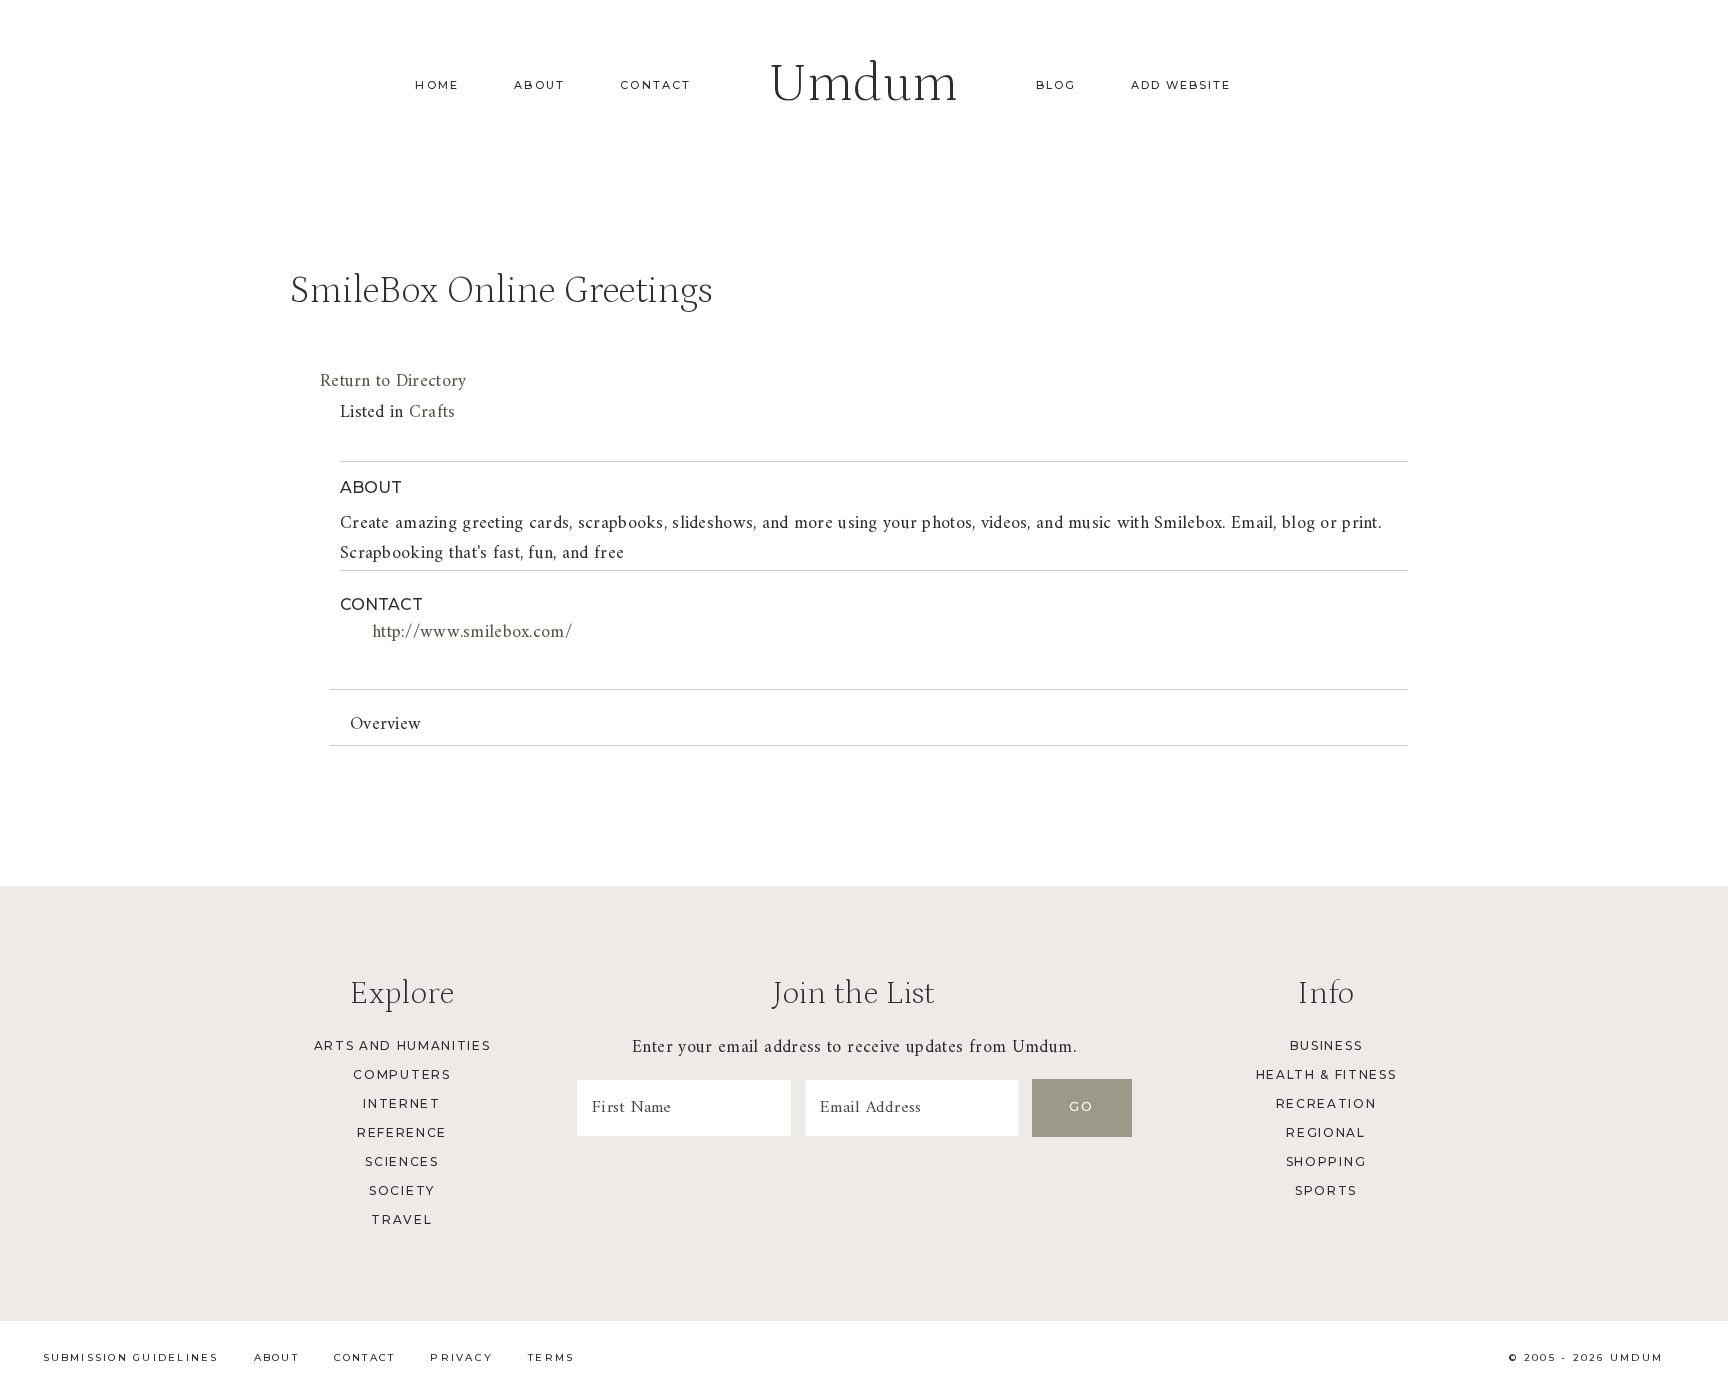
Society (402, 1190)
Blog (1056, 85)
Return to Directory (393, 381)
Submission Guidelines (131, 1357)
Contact (655, 85)
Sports (1326, 1190)
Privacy (461, 1357)
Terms (551, 1357)
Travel (401, 1219)
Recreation (1326, 1103)
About (539, 85)
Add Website (1181, 85)
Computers (401, 1074)
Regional (1325, 1132)
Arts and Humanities (402, 1045)
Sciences (401, 1161)
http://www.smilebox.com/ (472, 632)
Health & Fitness (1326, 1074)
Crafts (432, 412)
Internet (401, 1103)
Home (437, 85)
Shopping (1326, 1161)
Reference (402, 1132)
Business (1326, 1045)
